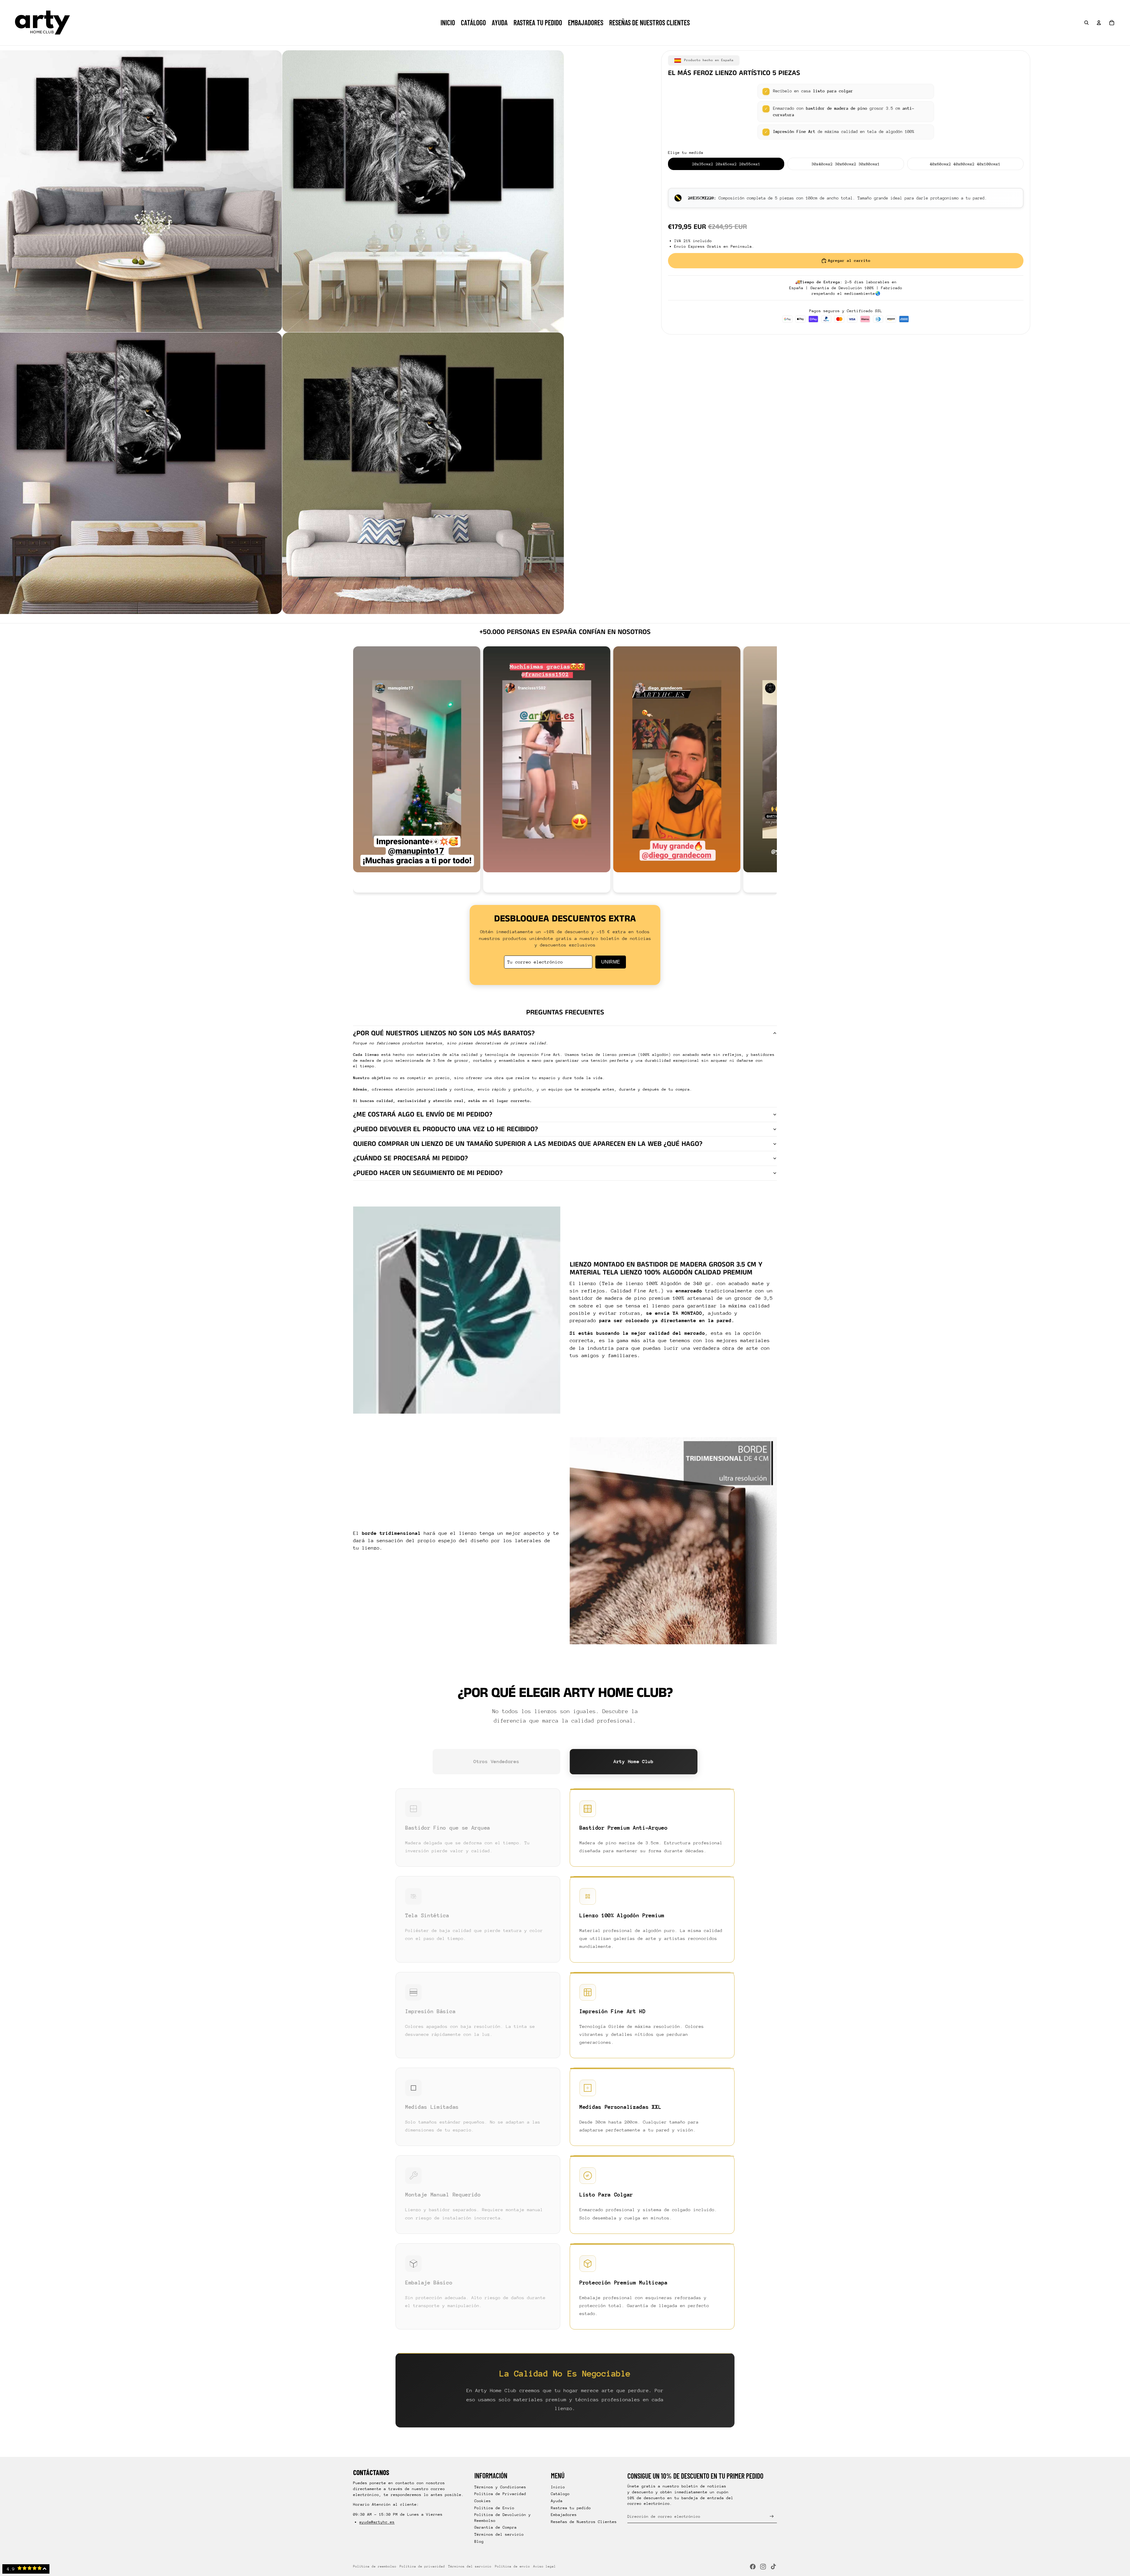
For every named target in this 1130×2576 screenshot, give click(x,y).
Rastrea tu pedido (571, 2508)
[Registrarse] (772, 2516)
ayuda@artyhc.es (377, 2522)
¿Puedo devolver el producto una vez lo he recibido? (446, 1129)
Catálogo (560, 2494)
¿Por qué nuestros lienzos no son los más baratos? (444, 1033)
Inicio (558, 2487)
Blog (479, 2541)
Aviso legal (545, 2566)
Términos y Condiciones (500, 2487)
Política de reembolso (375, 2566)
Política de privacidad (422, 2566)
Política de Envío (494, 2508)
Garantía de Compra (496, 2527)
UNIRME (611, 962)
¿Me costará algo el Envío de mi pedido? (423, 1114)
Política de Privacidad (500, 2494)
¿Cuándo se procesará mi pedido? (411, 1158)
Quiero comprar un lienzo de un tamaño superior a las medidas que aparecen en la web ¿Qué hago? (528, 1144)
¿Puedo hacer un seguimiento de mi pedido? (428, 1173)
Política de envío (512, 2566)
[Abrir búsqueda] (1086, 23)
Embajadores (564, 2515)
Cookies (483, 2501)
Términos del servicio (499, 2534)
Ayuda (557, 2501)
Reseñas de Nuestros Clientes (584, 2522)
